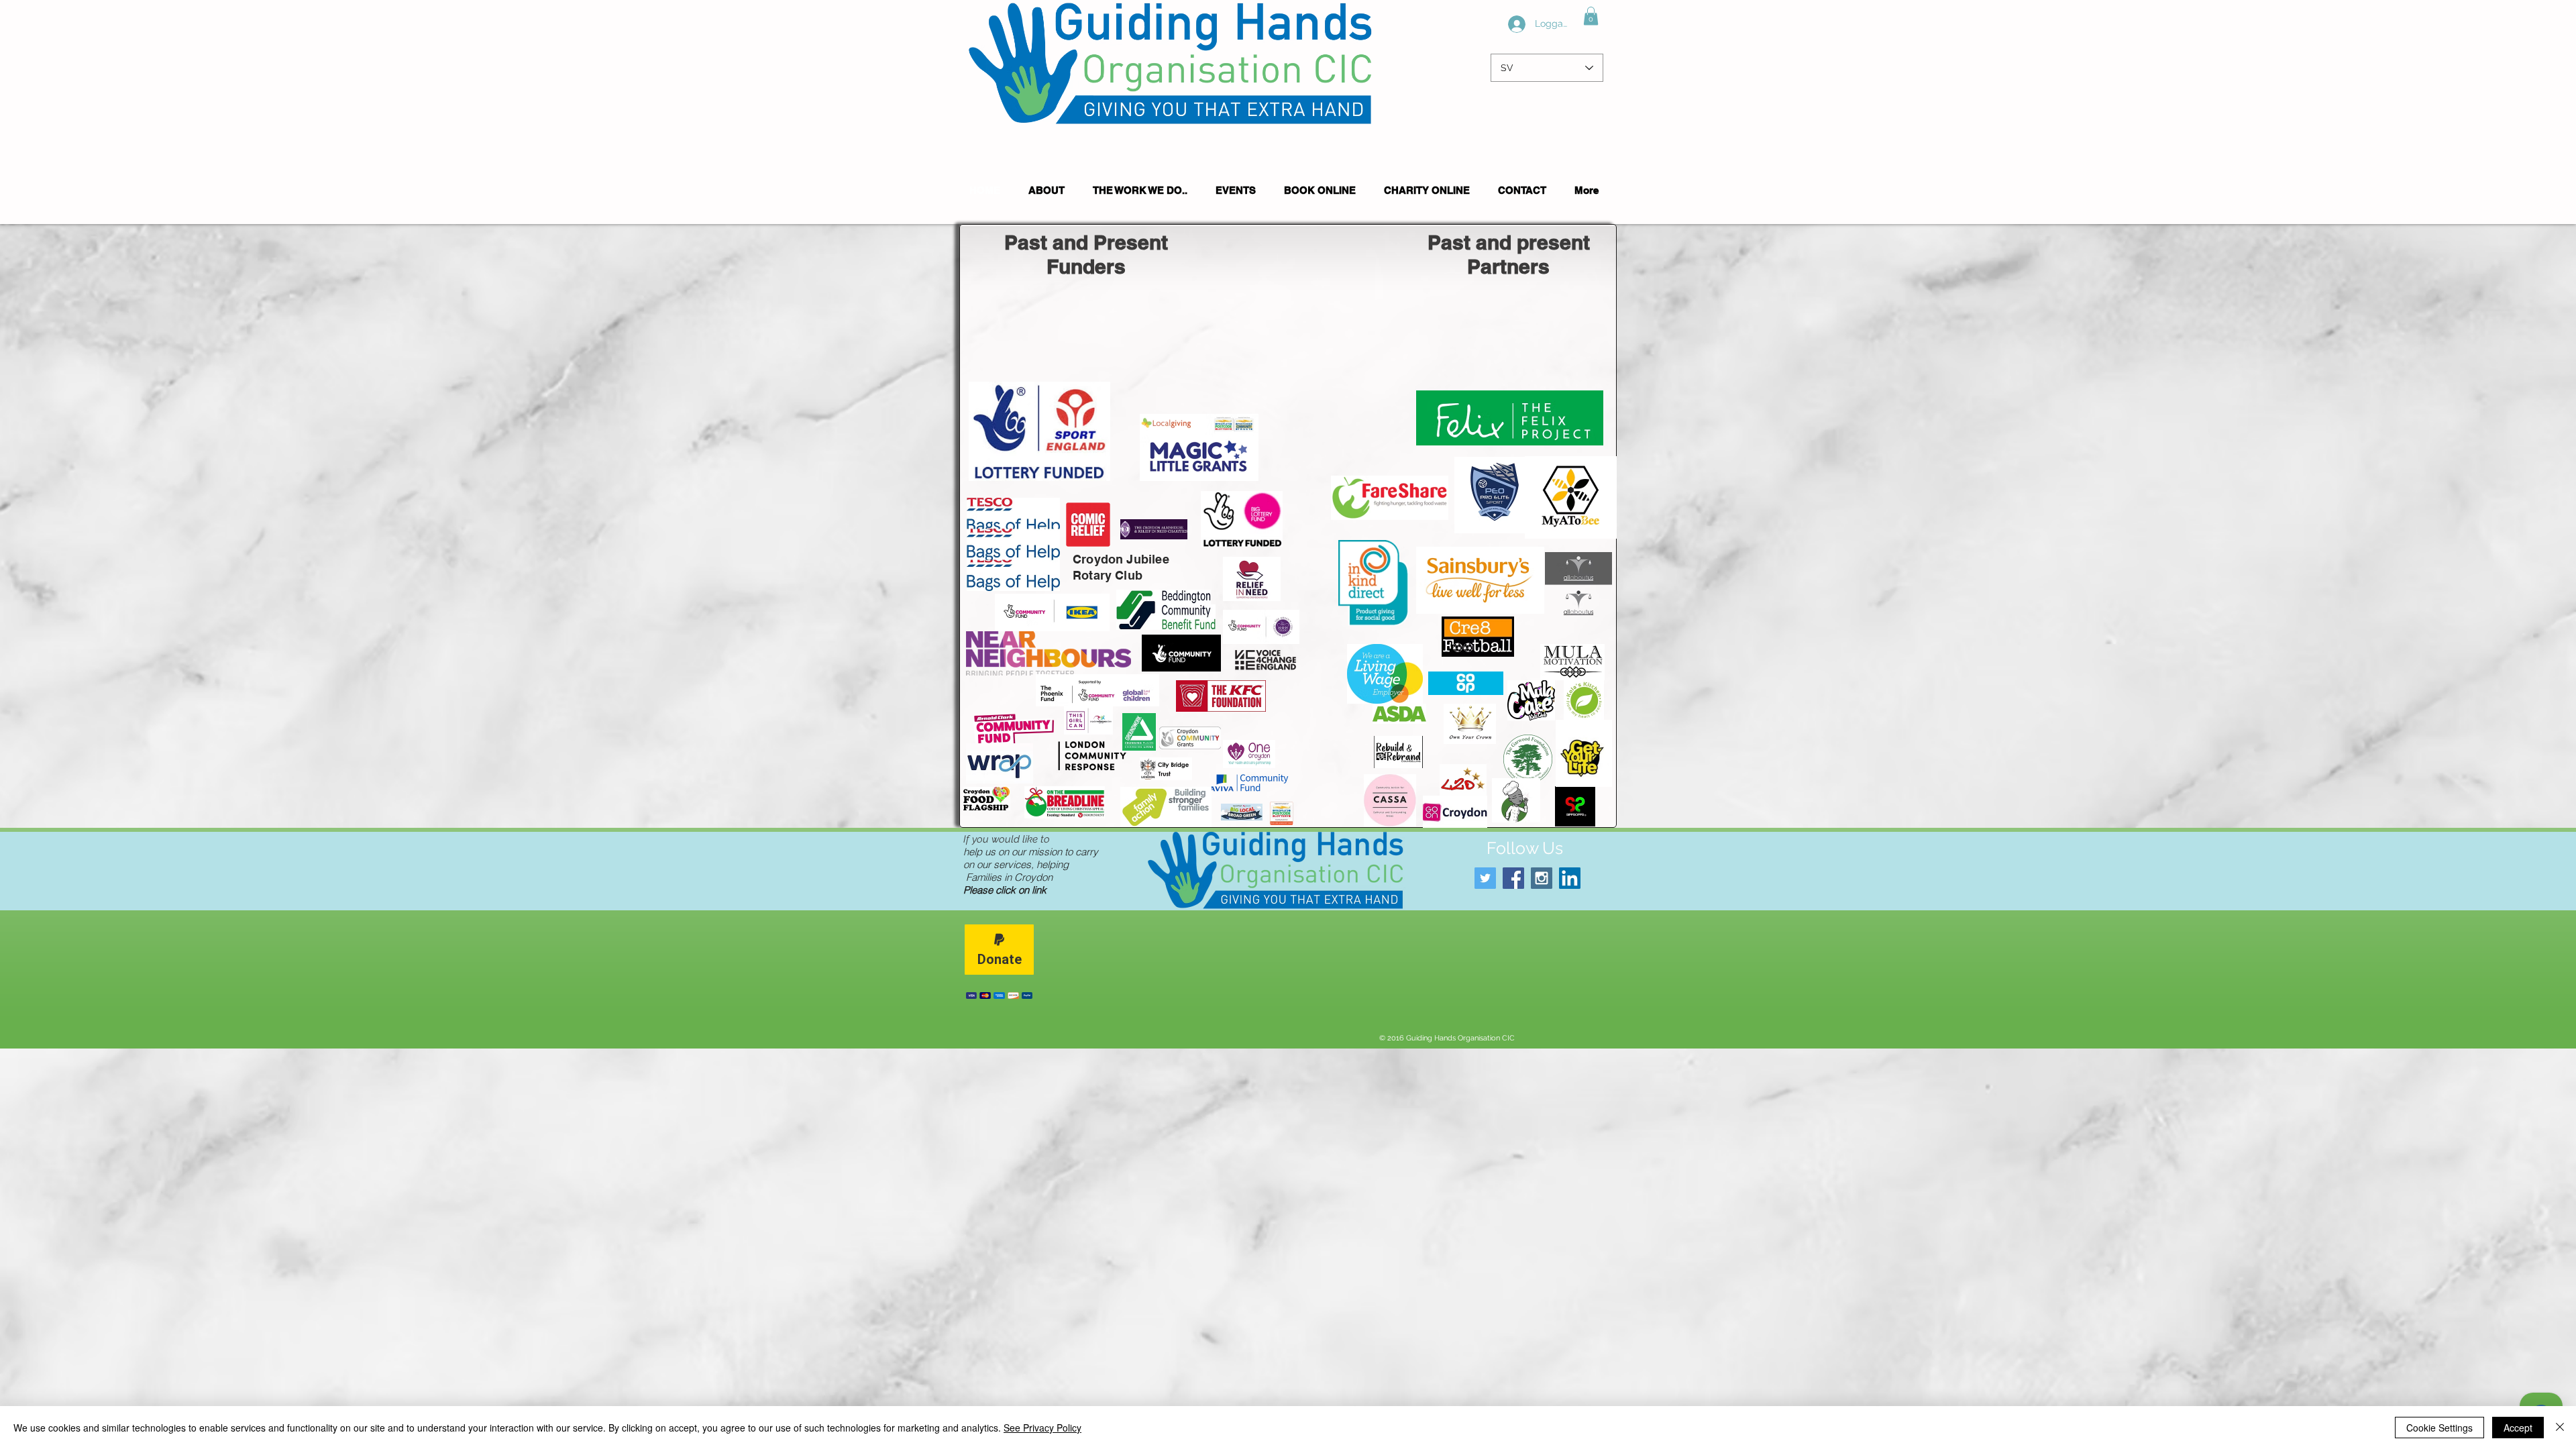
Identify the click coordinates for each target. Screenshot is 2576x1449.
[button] (1591, 16)
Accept (2518, 1428)
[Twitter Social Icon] (1485, 878)
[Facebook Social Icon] (1513, 878)
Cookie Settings (2439, 1428)
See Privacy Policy (1042, 1428)
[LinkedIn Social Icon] (1570, 878)
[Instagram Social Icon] (1542, 878)
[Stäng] (2560, 1428)
